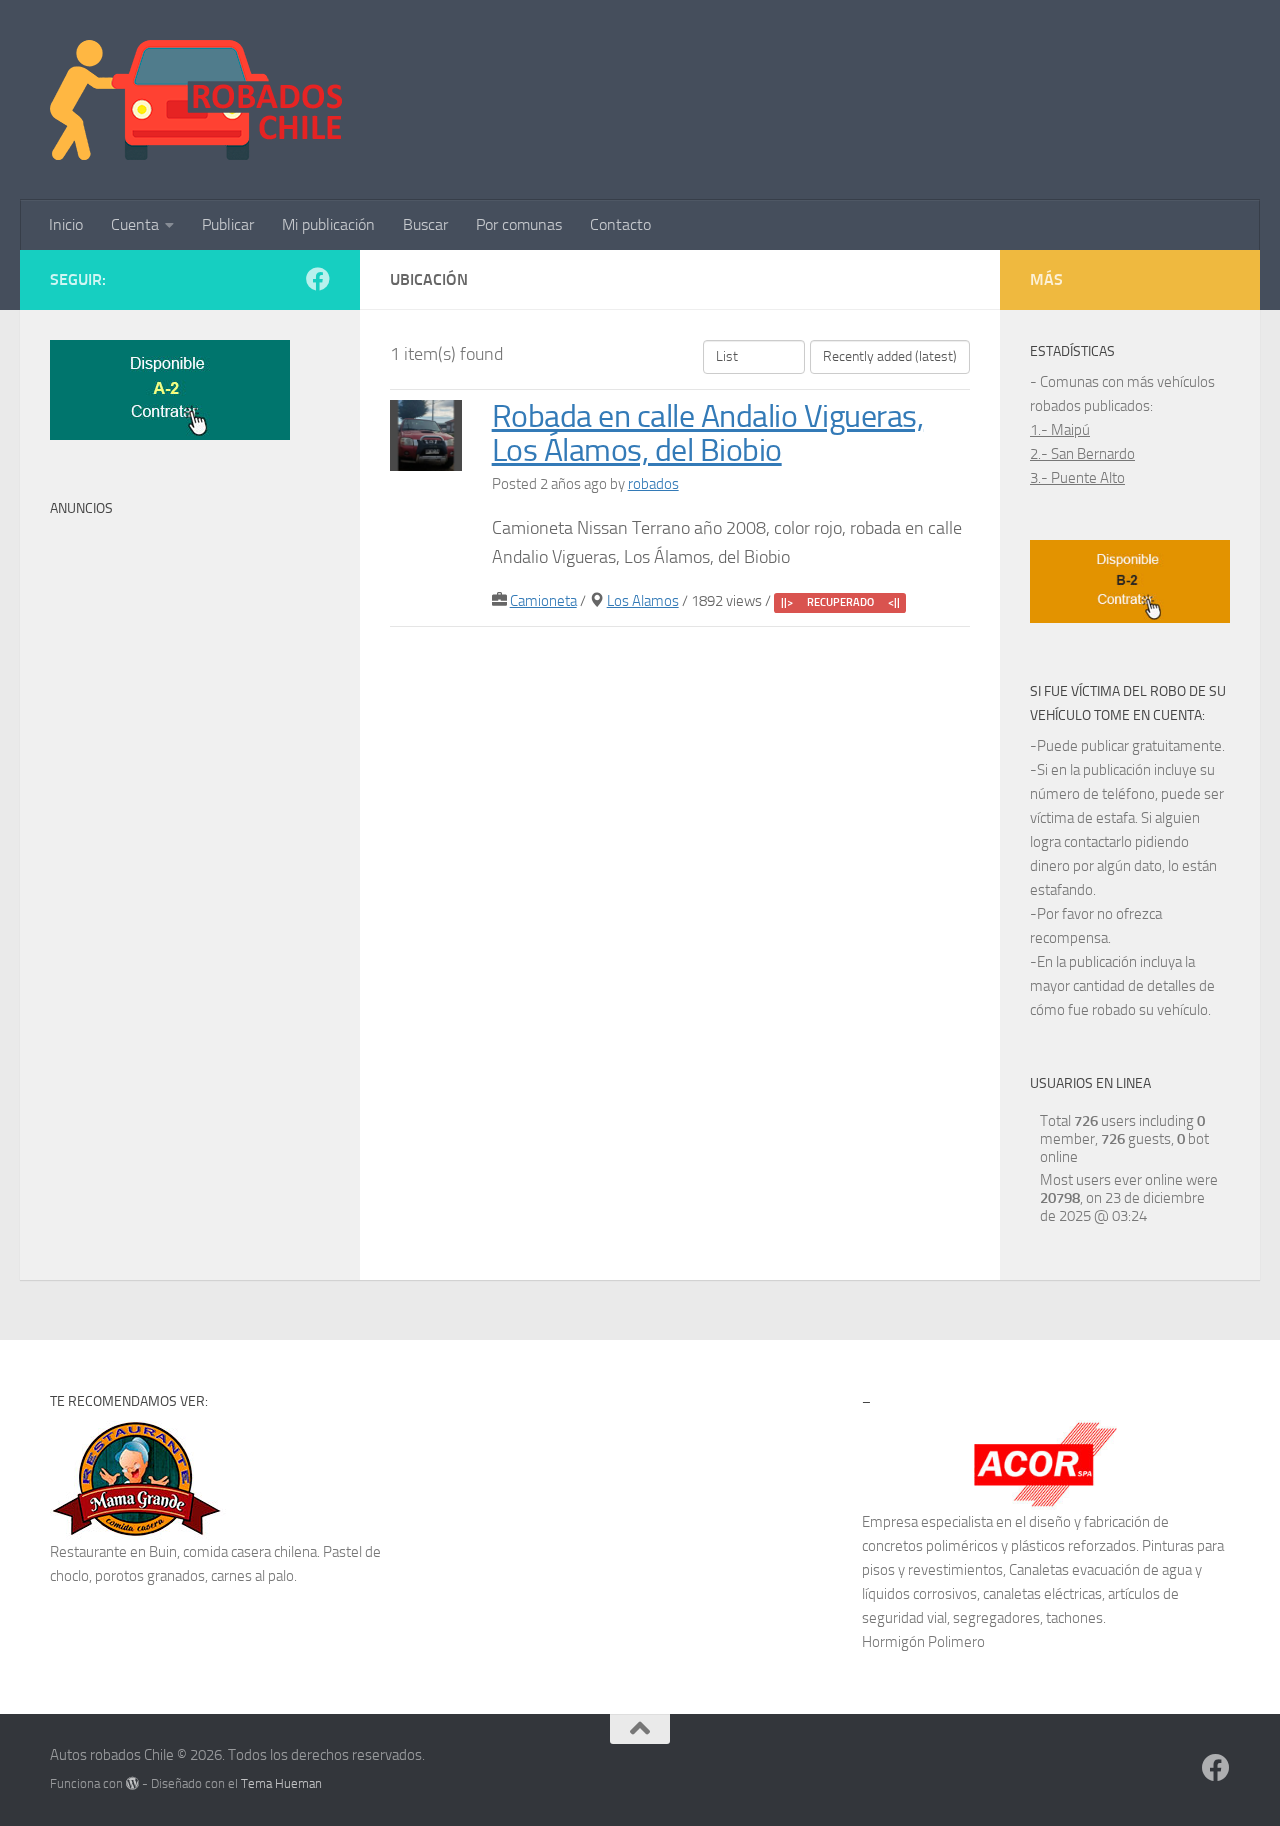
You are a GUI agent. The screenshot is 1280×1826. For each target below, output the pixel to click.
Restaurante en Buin (113, 1552)
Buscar (425, 224)
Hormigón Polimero (923, 1642)
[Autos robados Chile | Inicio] (196, 100)
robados (653, 484)
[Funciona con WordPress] (132, 1783)
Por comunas (519, 224)
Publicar (228, 224)
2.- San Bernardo (1082, 454)
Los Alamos (643, 601)
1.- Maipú (1060, 430)
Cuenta (135, 224)
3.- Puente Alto (1077, 478)
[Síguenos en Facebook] (318, 279)
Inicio (66, 224)
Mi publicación (328, 224)
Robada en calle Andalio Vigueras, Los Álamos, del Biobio (708, 434)
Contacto (620, 224)
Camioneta (543, 601)
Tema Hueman (281, 1783)
